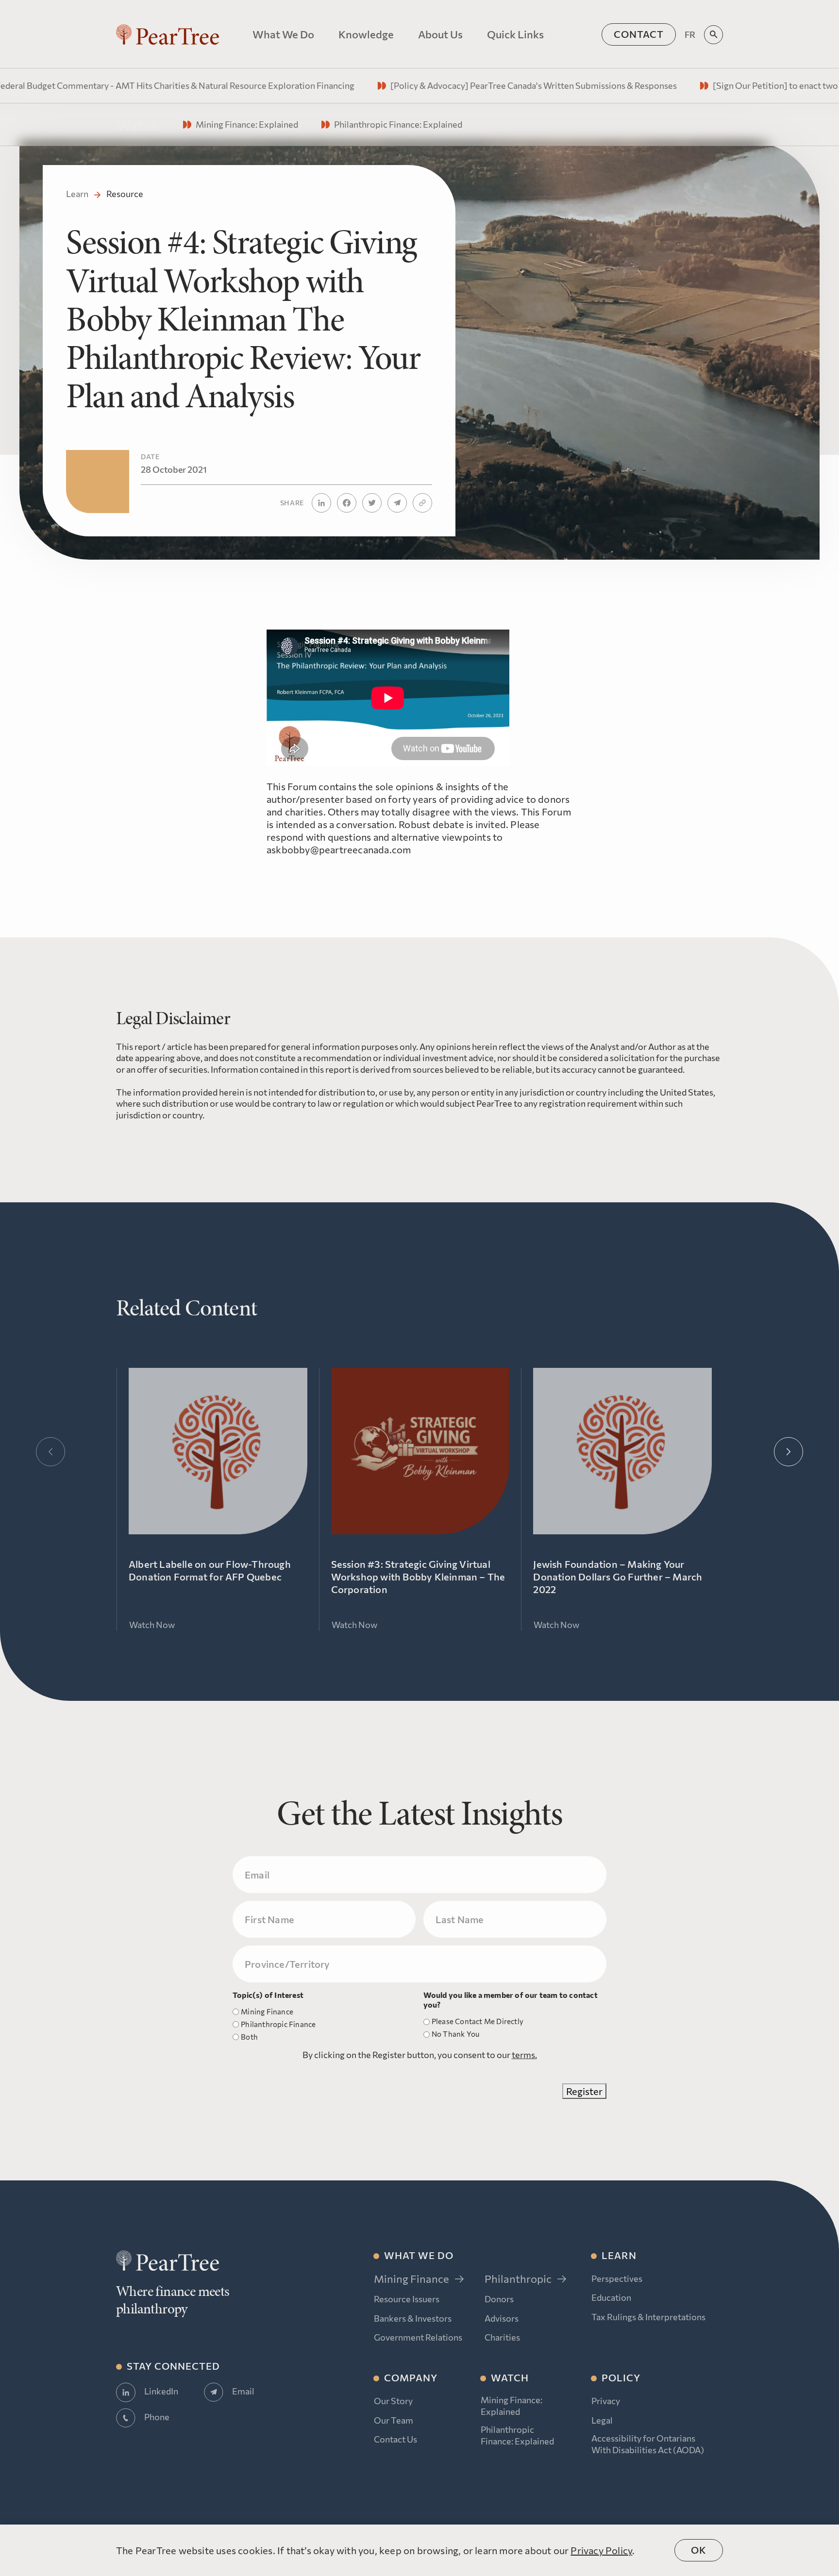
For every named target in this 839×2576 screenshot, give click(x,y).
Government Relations (418, 2337)
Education (611, 2297)
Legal (602, 2420)
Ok (699, 2550)
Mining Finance (267, 2011)
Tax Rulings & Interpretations (648, 2317)
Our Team (394, 2420)
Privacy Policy (601, 2550)
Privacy (606, 2401)
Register (584, 2091)
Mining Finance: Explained (512, 2405)
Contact (639, 34)
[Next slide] (789, 1452)
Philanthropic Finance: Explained (517, 2435)
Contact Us (395, 2439)
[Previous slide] (50, 1452)
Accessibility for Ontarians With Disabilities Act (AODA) (648, 2444)
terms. (524, 2055)
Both (249, 2037)
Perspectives (617, 2278)
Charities (502, 2337)
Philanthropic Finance (278, 2024)
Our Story (393, 2401)
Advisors (502, 2318)
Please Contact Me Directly (478, 2021)
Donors (499, 2299)
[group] (428, 86)
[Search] (713, 35)
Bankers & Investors (413, 2318)
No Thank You (455, 2034)
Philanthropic (518, 2279)
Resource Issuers (407, 2299)
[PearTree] (168, 34)
